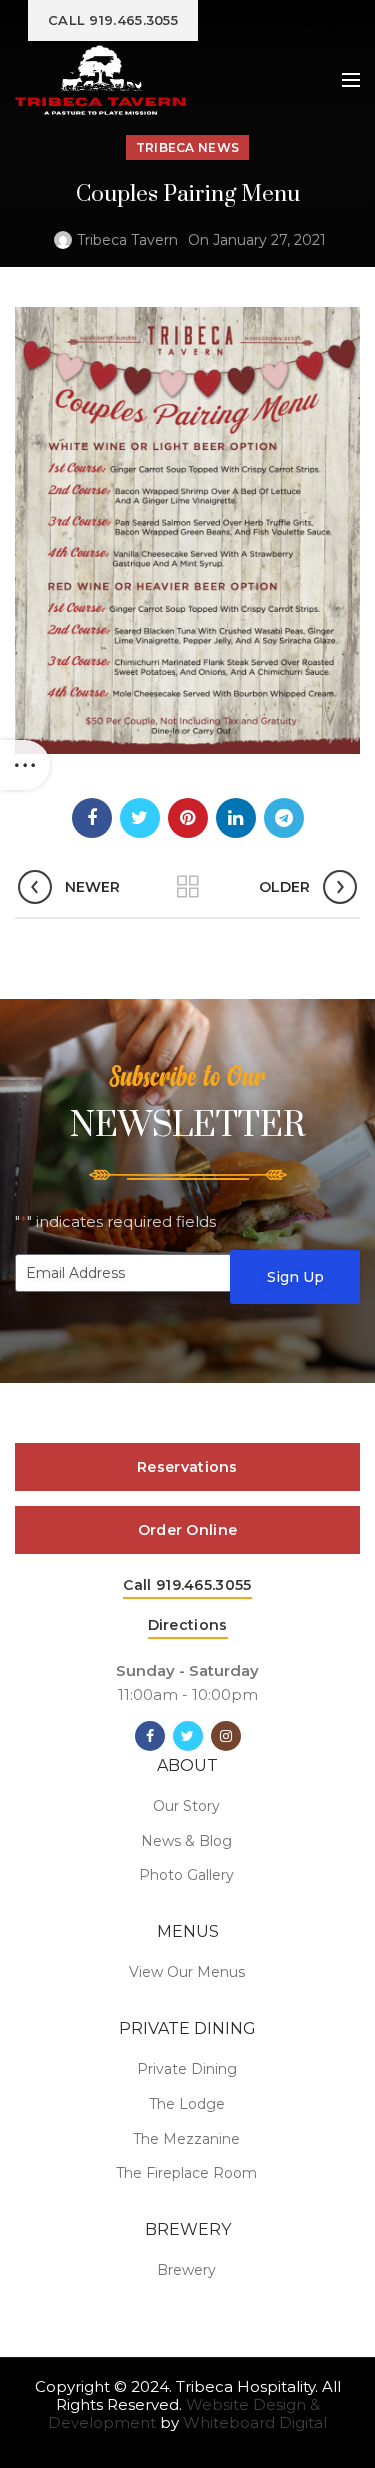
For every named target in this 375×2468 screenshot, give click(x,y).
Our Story (186, 1806)
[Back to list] (188, 887)
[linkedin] (306, 20)
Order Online (188, 1530)
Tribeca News (188, 147)
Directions (188, 1625)
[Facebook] (229, 20)
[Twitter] (253, 20)
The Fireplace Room (186, 2173)
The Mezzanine (186, 2139)
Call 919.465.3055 (187, 1585)
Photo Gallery (186, 1875)
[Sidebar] (25, 765)
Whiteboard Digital (255, 2422)
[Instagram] (226, 1736)
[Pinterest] (280, 20)
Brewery (186, 2270)
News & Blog (186, 1841)
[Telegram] (333, 20)
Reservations (187, 1467)
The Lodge (187, 2104)
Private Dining (187, 2069)
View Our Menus (187, 1972)
